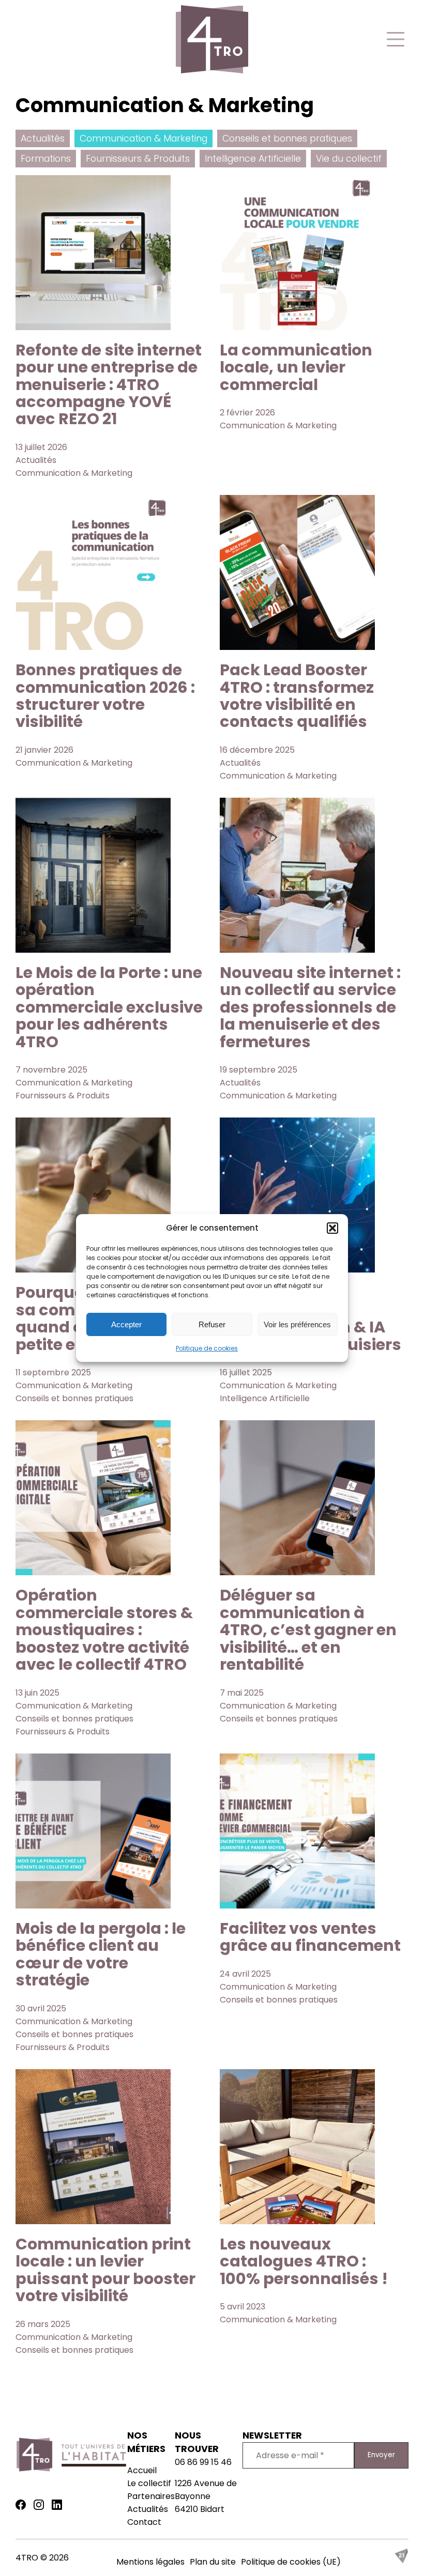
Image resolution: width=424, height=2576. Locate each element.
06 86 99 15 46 (203, 2462)
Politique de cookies (207, 1348)
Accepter (126, 1324)
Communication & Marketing (143, 138)
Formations (46, 159)
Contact (144, 2522)
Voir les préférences (297, 1324)
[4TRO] (212, 41)
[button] (332, 1228)
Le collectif (149, 2483)
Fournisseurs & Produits (138, 159)
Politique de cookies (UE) (291, 2562)
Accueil (142, 2470)
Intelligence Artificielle (253, 159)
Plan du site (213, 2562)
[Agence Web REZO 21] (401, 2561)
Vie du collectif (349, 159)
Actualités (43, 138)
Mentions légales (150, 2562)
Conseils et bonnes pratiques (287, 138)
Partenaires (151, 2496)
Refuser (212, 1324)
